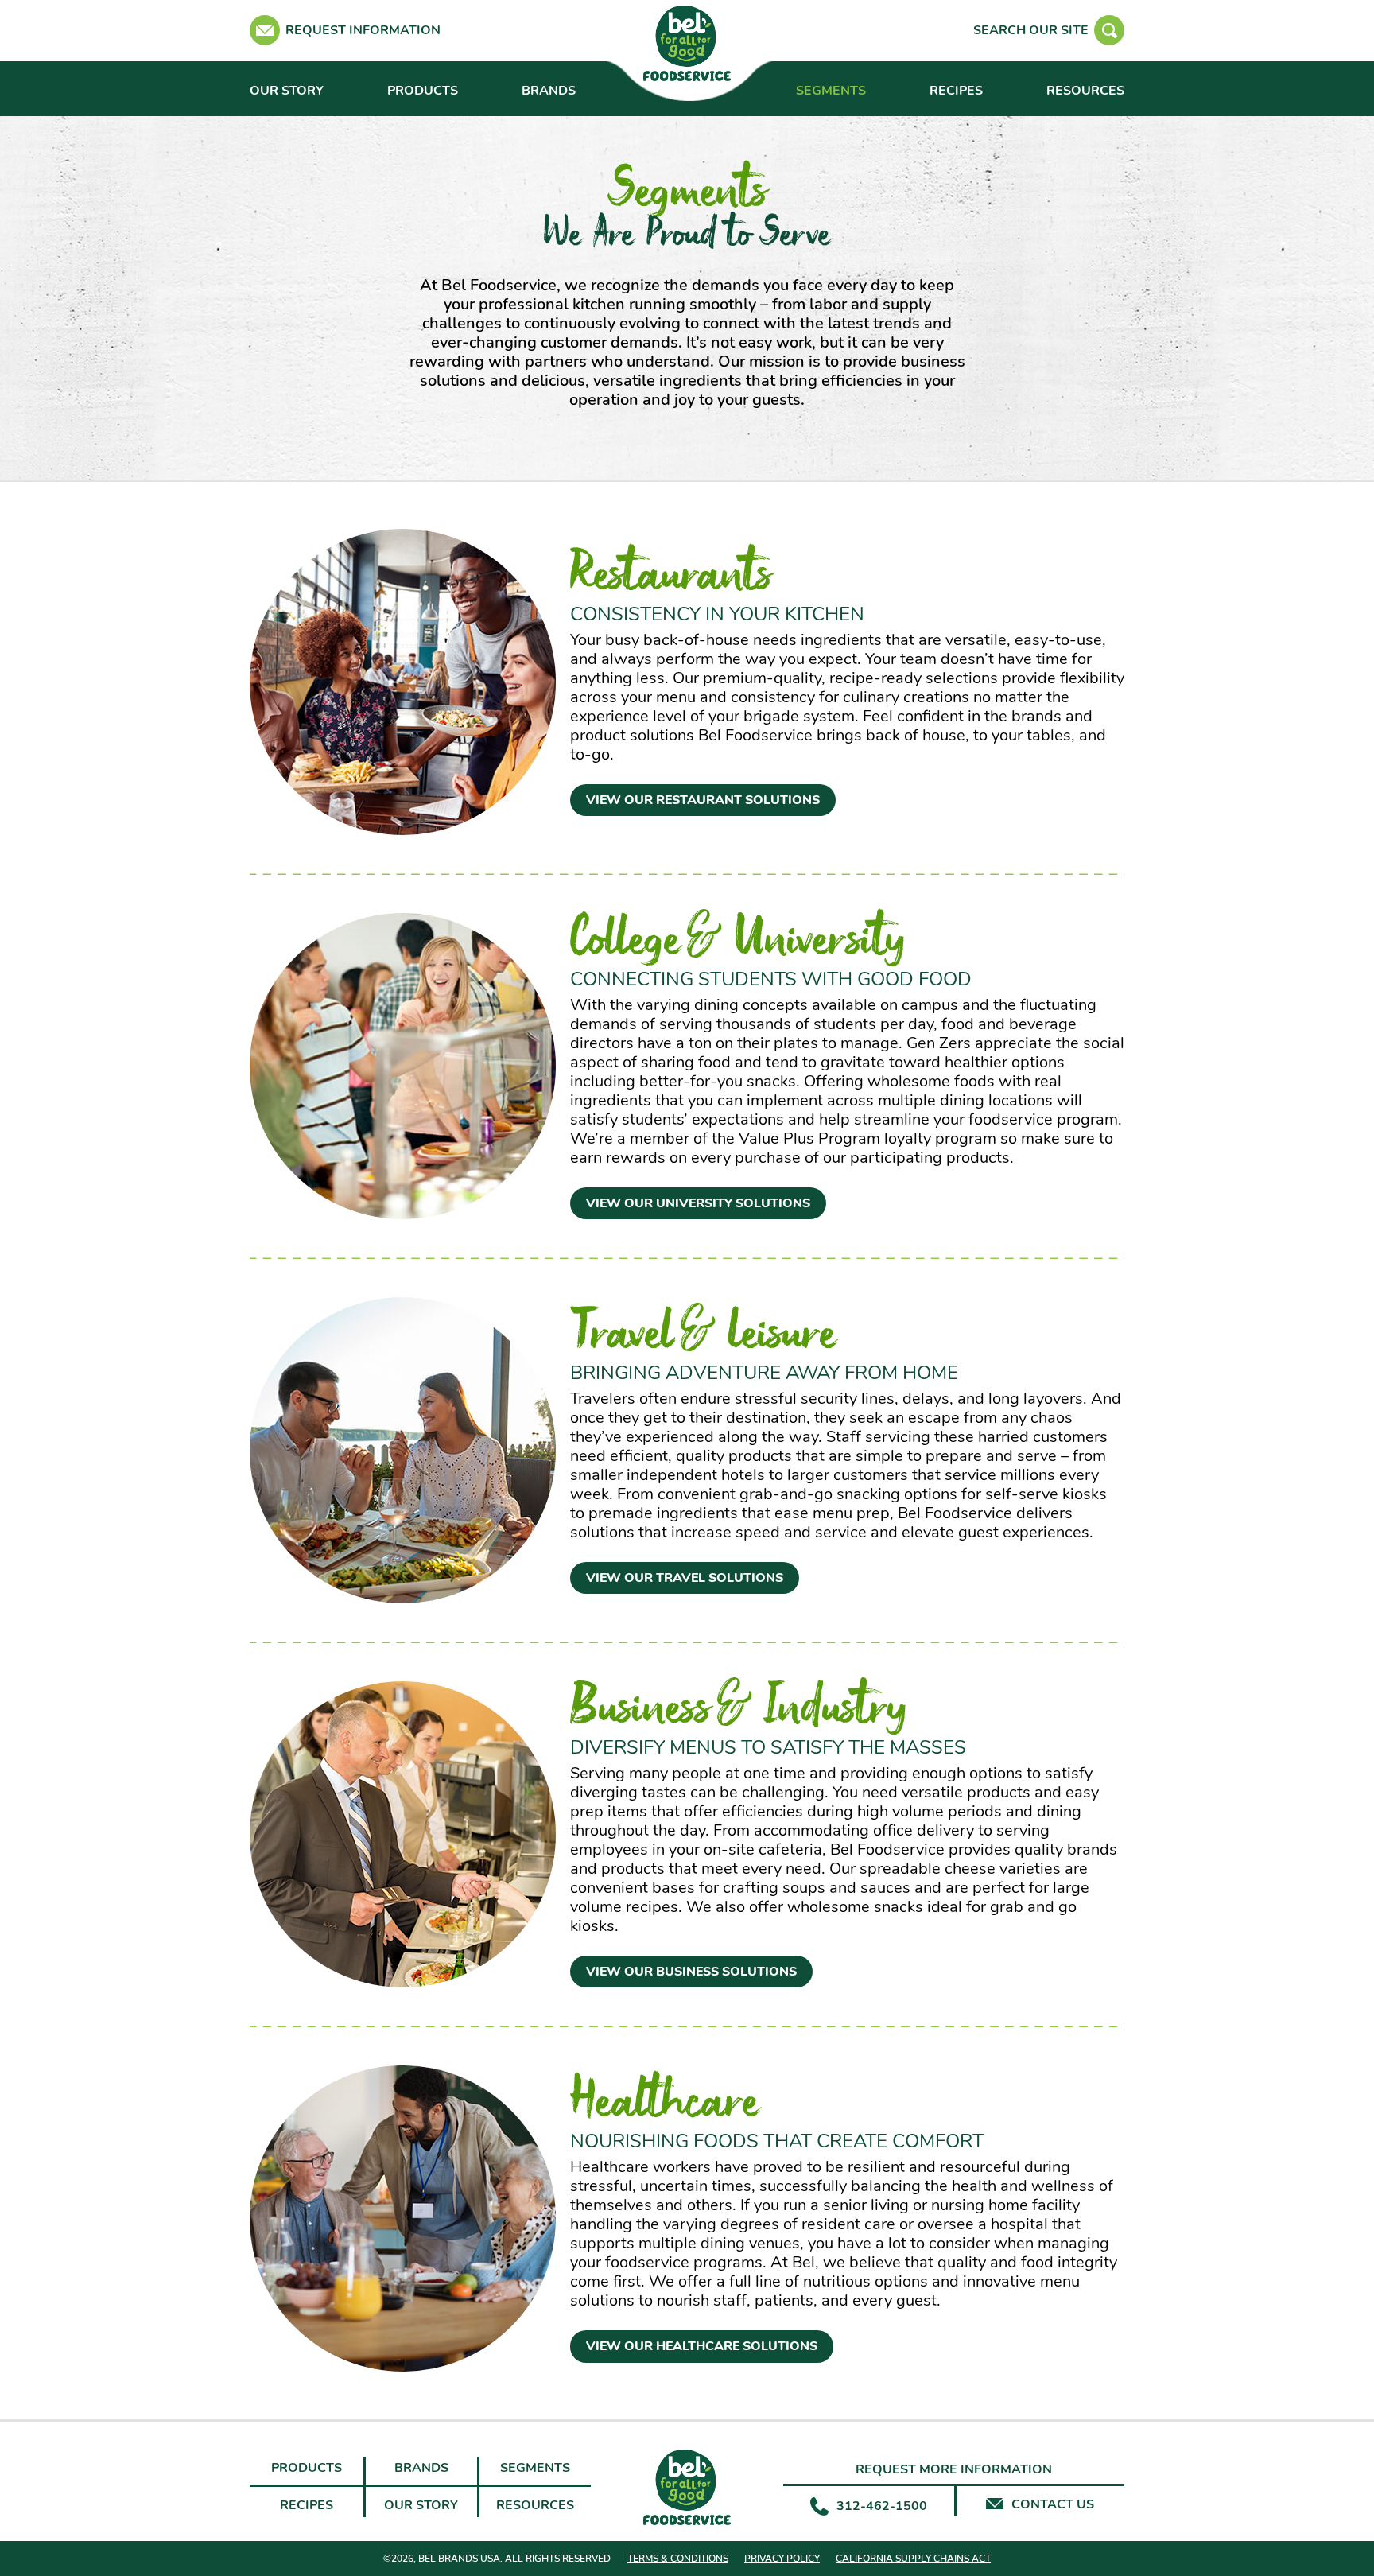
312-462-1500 (882, 2506)
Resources (1085, 91)
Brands (549, 91)
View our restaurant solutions (703, 800)
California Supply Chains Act (913, 2559)
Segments (831, 91)
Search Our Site (1031, 30)
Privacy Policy (782, 2559)
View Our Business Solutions (691, 1972)
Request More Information (954, 2470)
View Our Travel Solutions (685, 1578)
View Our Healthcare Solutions (702, 2346)
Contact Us (1053, 2505)
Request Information (363, 30)
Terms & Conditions (678, 2559)
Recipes (956, 91)
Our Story (287, 91)
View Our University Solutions (698, 1203)
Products (423, 91)
